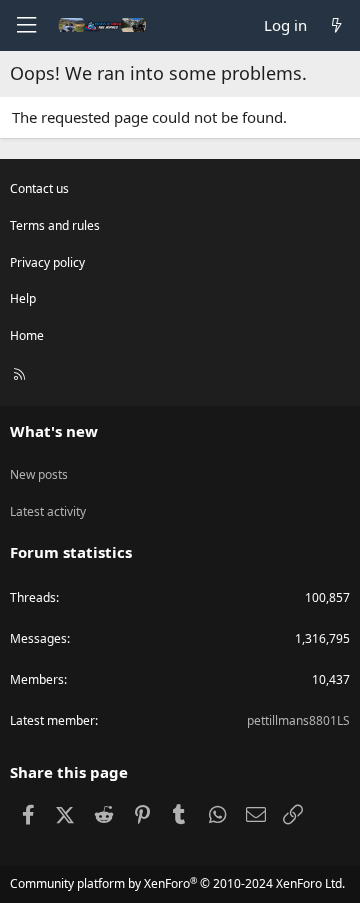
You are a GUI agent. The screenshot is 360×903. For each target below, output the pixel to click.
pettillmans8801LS (298, 720)
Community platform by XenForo (177, 883)
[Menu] (26, 25)
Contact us (39, 188)
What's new (54, 431)
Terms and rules (55, 225)
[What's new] (336, 25)
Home (27, 335)
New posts (39, 474)
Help (23, 298)
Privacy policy (47, 262)
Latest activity (48, 511)
